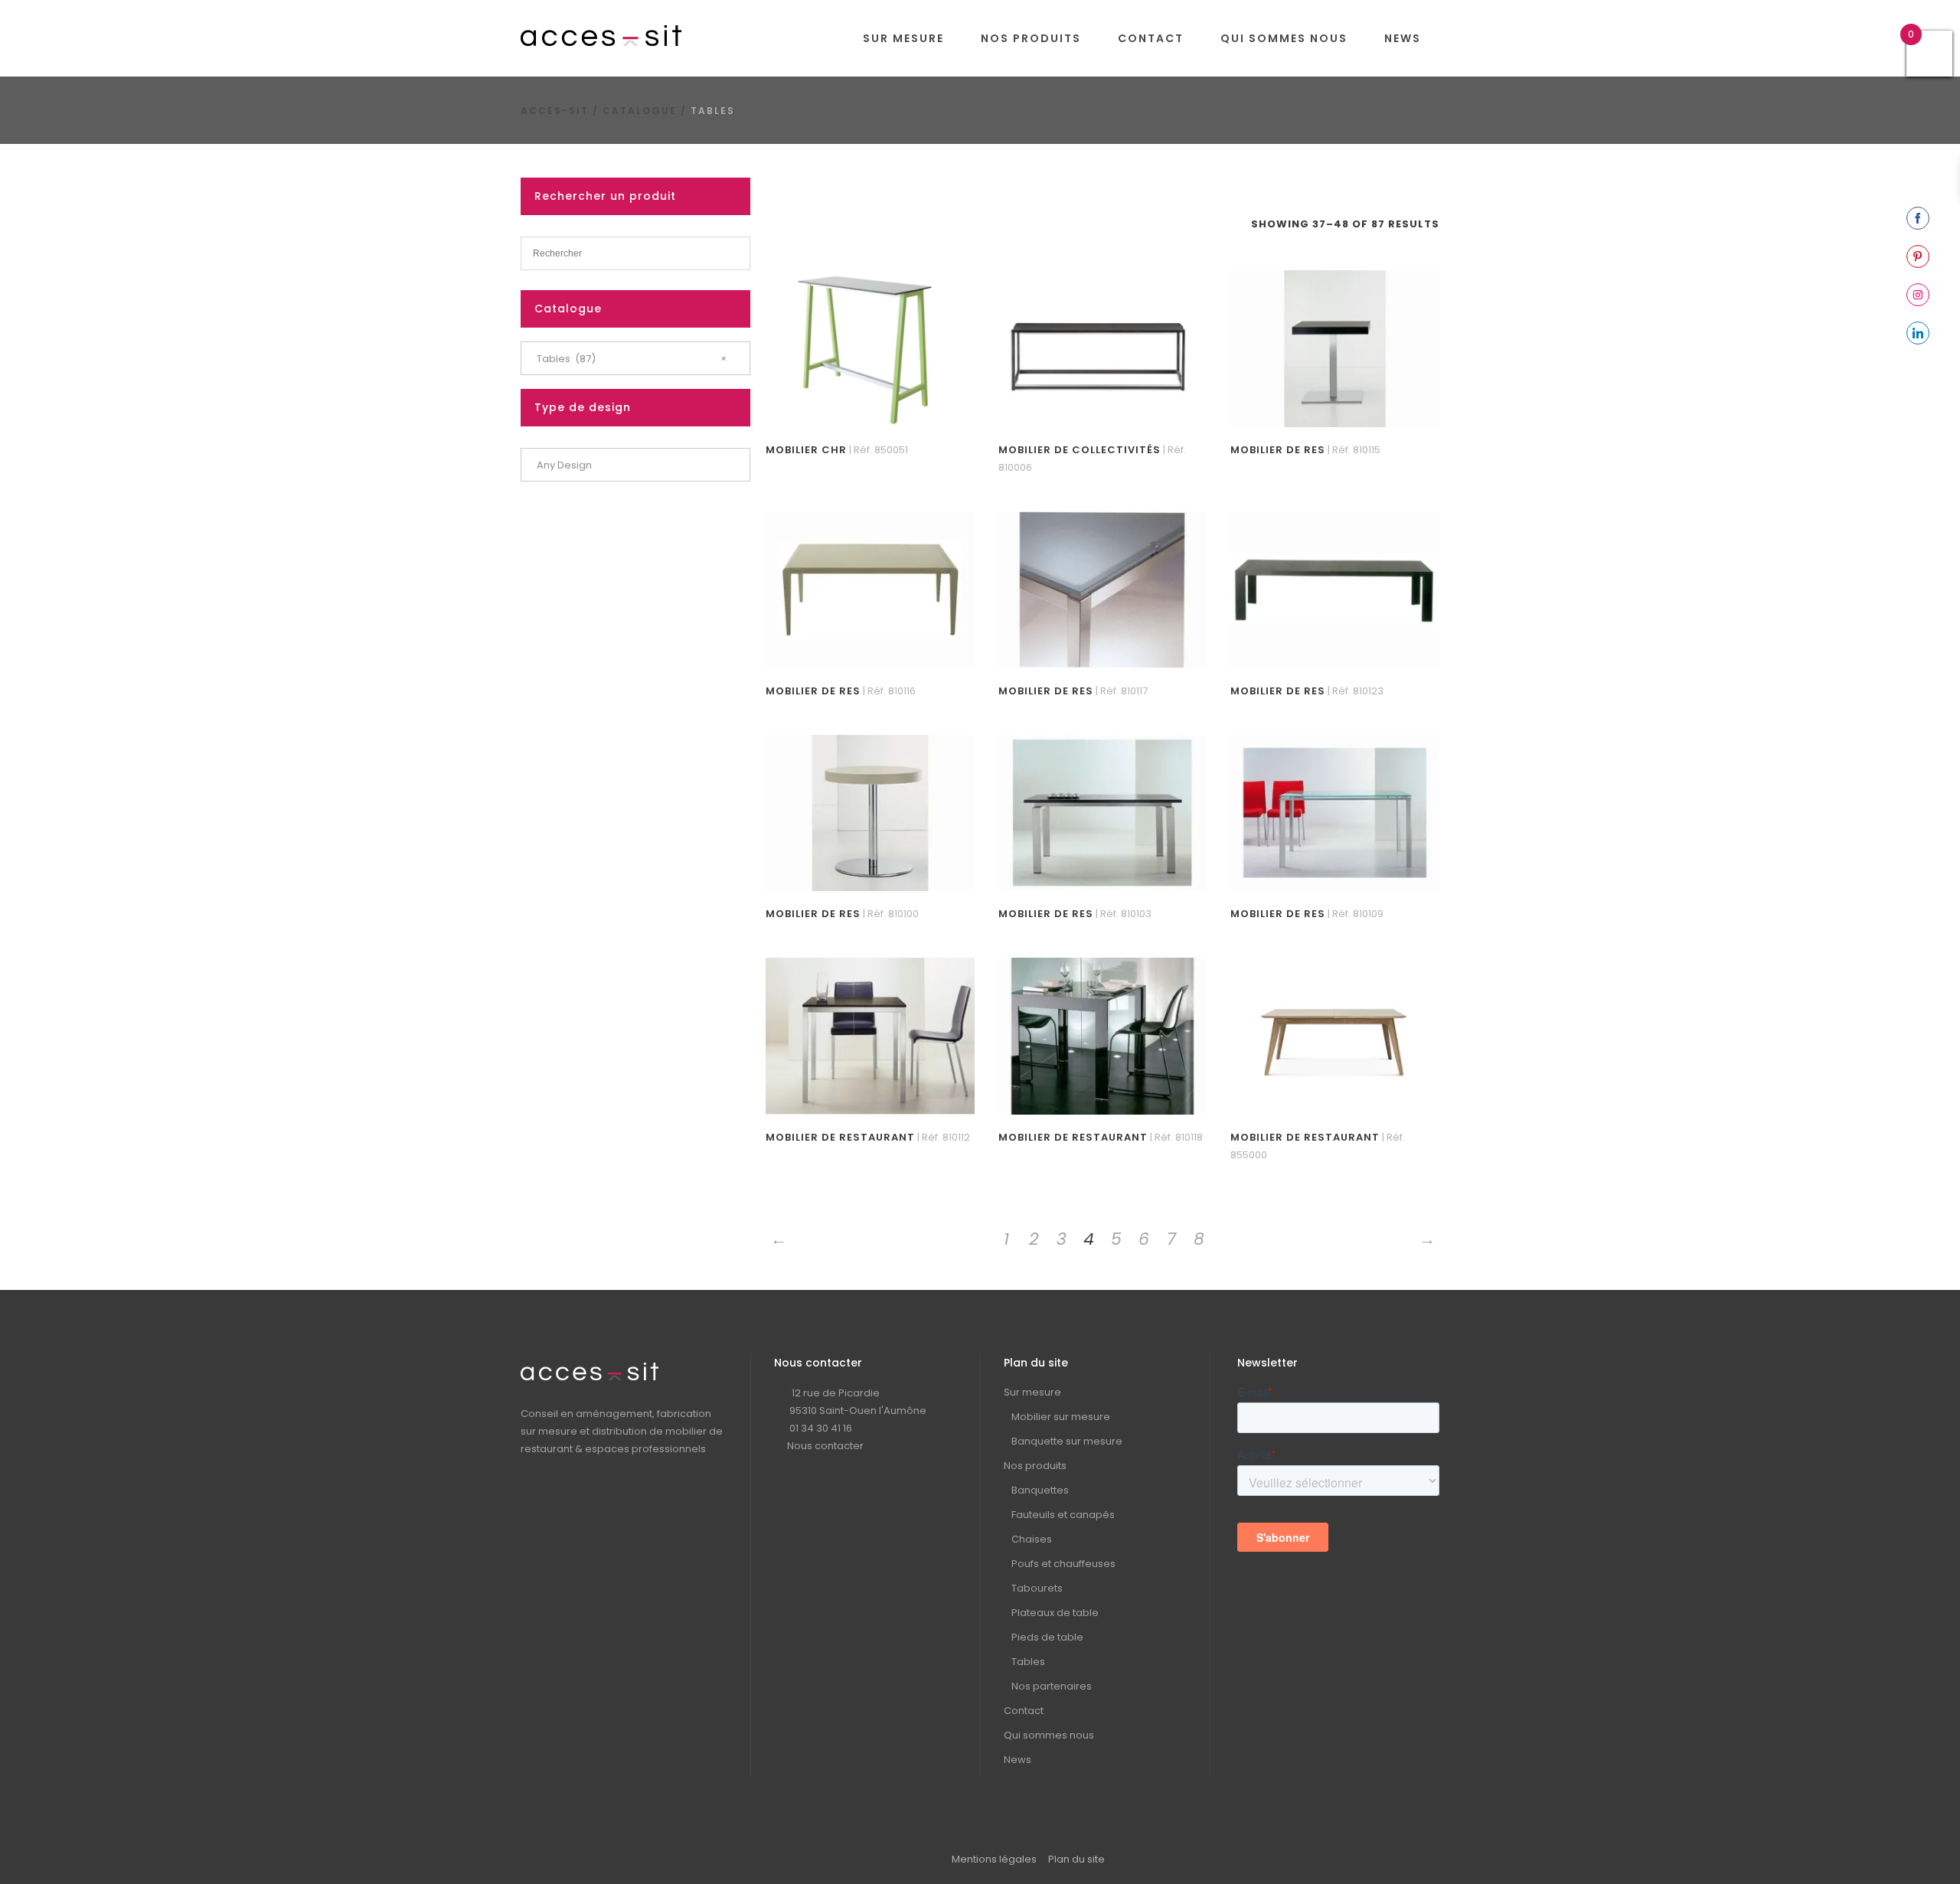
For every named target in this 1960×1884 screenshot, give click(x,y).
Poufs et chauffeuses (1063, 1564)
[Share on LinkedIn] (1918, 333)
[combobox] (635, 358)
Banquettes (1040, 1490)
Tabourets (1037, 1588)
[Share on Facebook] (1918, 218)
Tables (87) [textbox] (632, 359)
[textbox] (635, 465)
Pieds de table (1047, 1637)
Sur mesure (1032, 1392)
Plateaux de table (1055, 1613)
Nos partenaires (1052, 1686)
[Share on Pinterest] (1918, 256)
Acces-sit (555, 111)
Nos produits (1035, 1466)
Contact (1024, 1711)
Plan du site (1076, 1859)
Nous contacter (825, 1446)
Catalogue (640, 111)
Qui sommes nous (1049, 1735)
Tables (1028, 1662)
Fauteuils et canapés (1063, 1515)
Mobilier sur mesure (1061, 1417)
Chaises (1032, 1539)
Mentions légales (994, 1859)
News (1018, 1760)
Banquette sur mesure (1067, 1441)
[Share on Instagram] (1918, 295)
